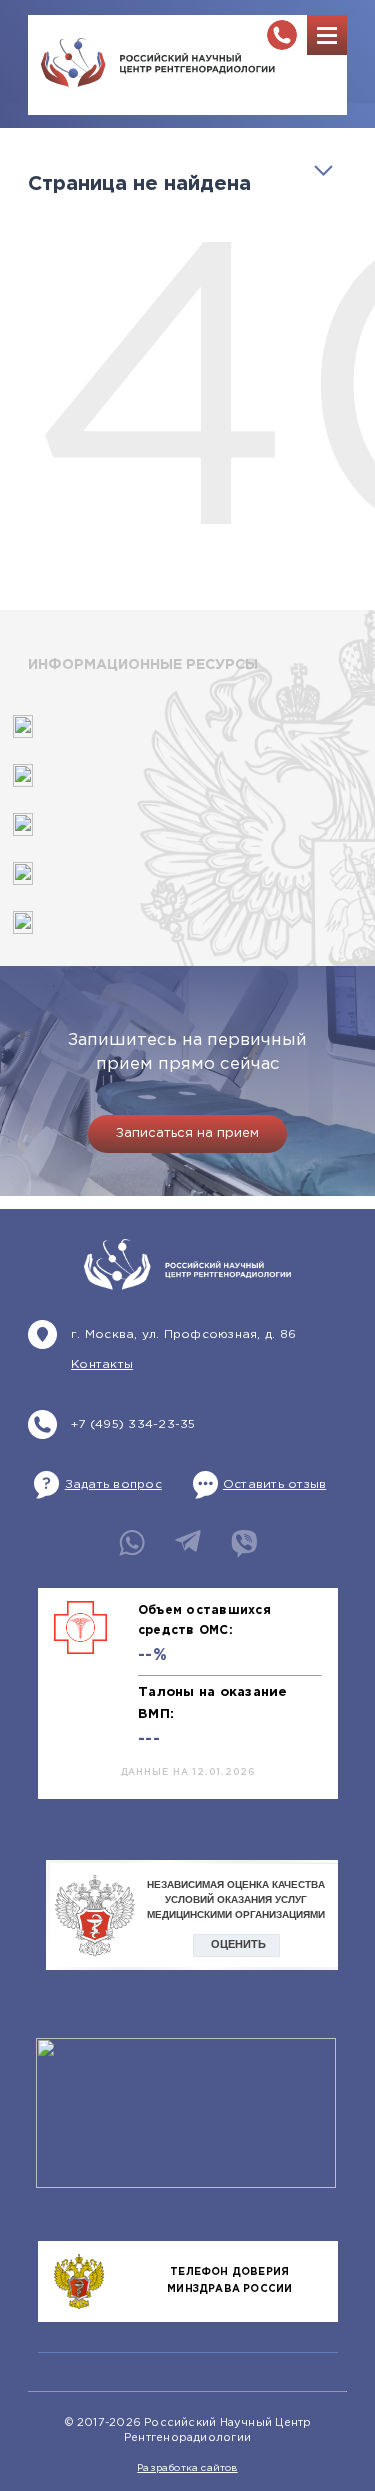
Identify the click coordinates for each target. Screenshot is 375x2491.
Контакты (102, 1364)
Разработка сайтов (187, 2468)
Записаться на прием (187, 1133)
